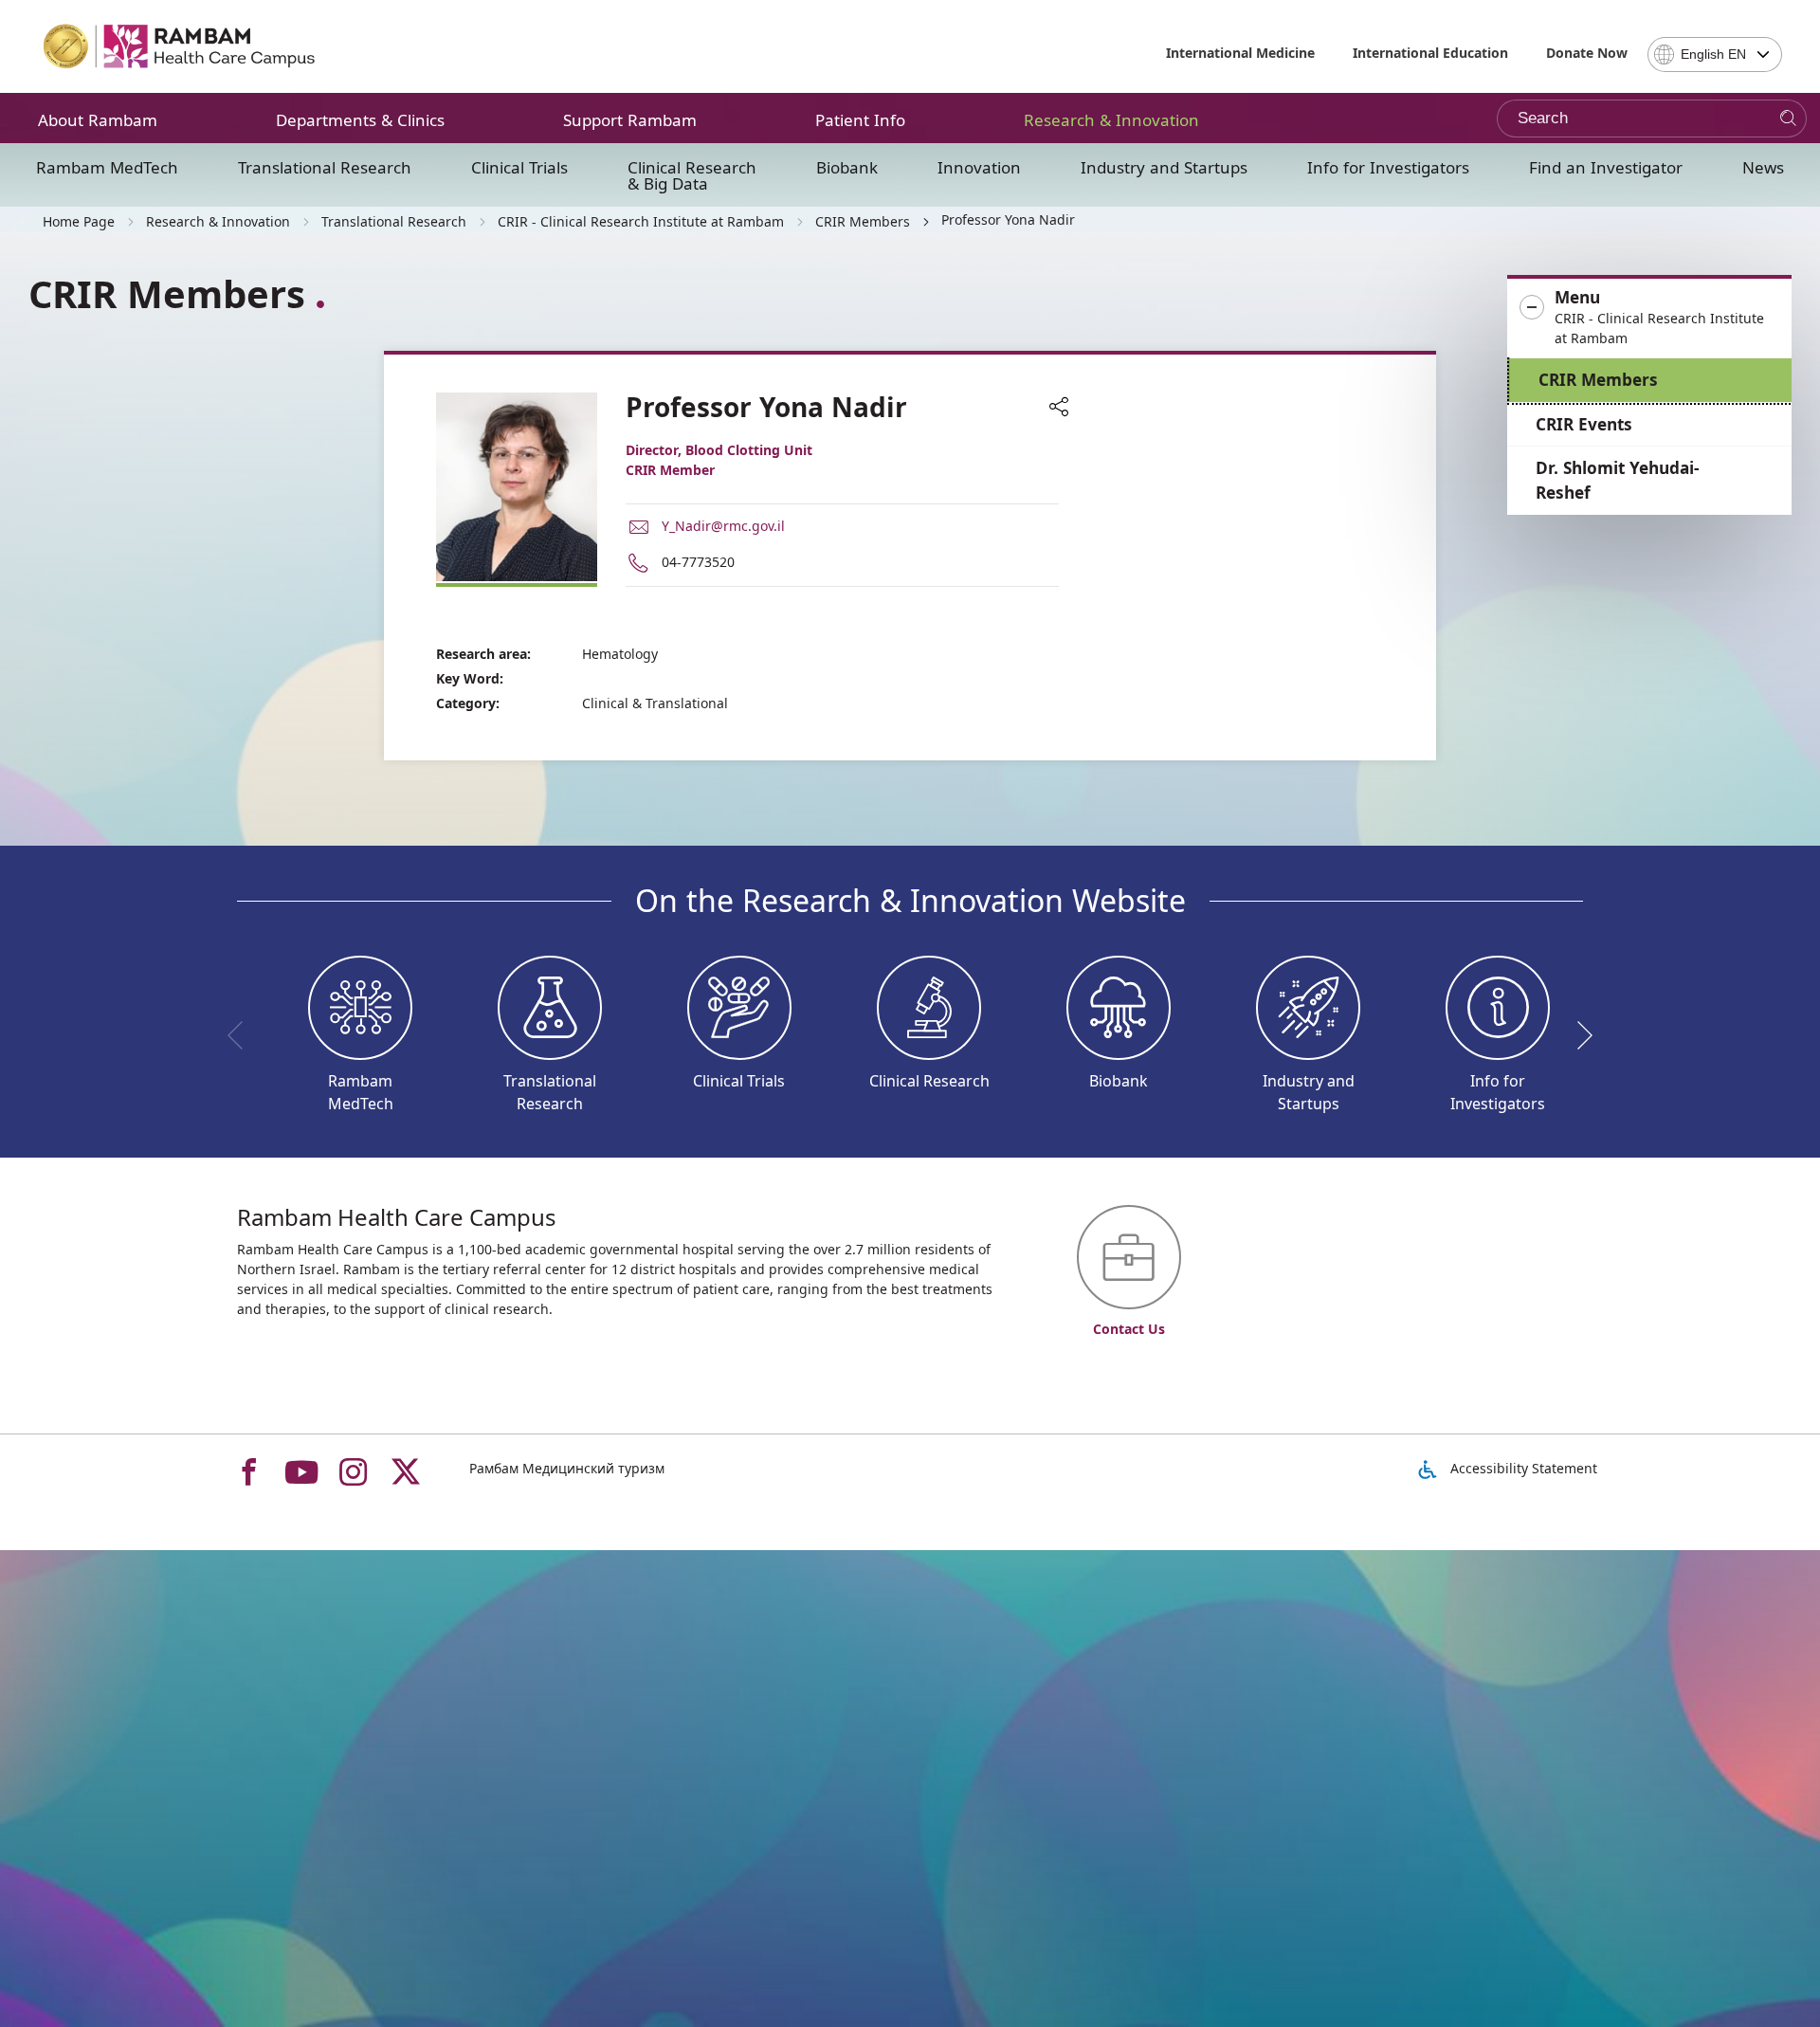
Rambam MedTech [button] (107, 167)
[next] (1578, 1035)
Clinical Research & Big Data (692, 175)
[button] (1649, 318)
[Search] (1788, 119)
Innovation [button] (979, 167)
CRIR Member (670, 470)
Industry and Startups (1164, 167)
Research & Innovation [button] (1111, 120)
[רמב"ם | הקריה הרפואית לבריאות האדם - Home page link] (180, 46)
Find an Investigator (1606, 167)
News (1763, 167)
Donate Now (1587, 53)
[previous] (242, 1035)
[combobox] (1715, 55)
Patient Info (860, 120)
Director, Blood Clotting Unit (719, 450)
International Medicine (1240, 53)
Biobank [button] (847, 167)
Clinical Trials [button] (519, 167)
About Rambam (98, 120)
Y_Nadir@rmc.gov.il (723, 526)
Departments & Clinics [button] (360, 120)
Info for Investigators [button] (1388, 167)
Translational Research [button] (325, 167)
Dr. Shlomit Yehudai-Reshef (1618, 480)
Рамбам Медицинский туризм (567, 1468)
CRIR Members (1598, 380)
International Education (1430, 53)
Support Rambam (630, 120)
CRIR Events (1584, 424)
